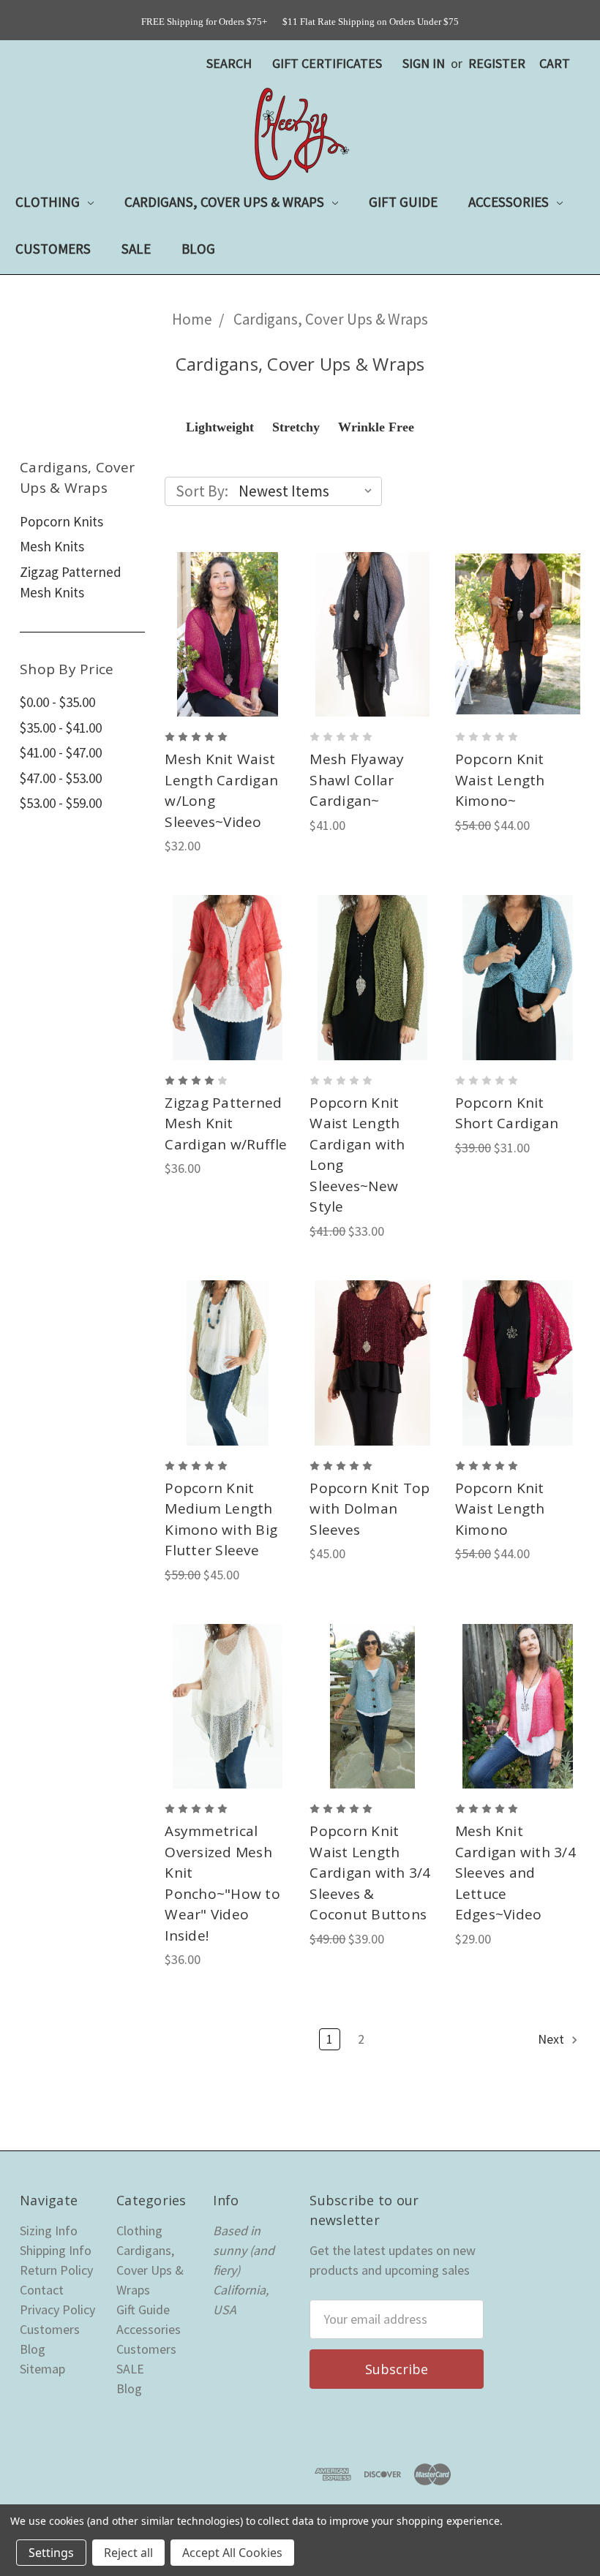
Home (192, 319)
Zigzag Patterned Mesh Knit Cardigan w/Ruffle (226, 1123)
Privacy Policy (57, 2309)
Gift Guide (403, 202)
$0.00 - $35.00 (57, 702)
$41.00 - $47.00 (61, 752)
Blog (198, 249)
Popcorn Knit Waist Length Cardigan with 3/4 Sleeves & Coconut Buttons (370, 1873)
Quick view (228, 594)
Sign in (424, 63)
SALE (136, 249)
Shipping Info (56, 2250)
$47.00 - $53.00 (61, 778)
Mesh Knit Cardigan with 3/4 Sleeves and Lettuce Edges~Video (515, 1873)
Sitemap (42, 2369)
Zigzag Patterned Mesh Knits (71, 582)
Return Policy (56, 2270)
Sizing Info (49, 2231)
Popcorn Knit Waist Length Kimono (500, 1509)
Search (229, 63)
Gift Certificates (327, 63)
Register (497, 63)
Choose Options (227, 667)
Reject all (128, 2553)
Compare (223, 627)
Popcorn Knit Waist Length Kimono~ (500, 780)
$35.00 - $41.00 (61, 728)
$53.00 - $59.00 (61, 803)
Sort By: (202, 491)
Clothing (49, 202)
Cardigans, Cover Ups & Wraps (226, 202)
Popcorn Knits (61, 521)
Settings (51, 2553)
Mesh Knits (52, 546)
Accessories (510, 202)
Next (552, 2039)
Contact (42, 2290)
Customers (53, 249)
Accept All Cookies (232, 2553)
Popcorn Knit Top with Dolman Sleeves (370, 1509)
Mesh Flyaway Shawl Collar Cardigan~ (357, 780)
